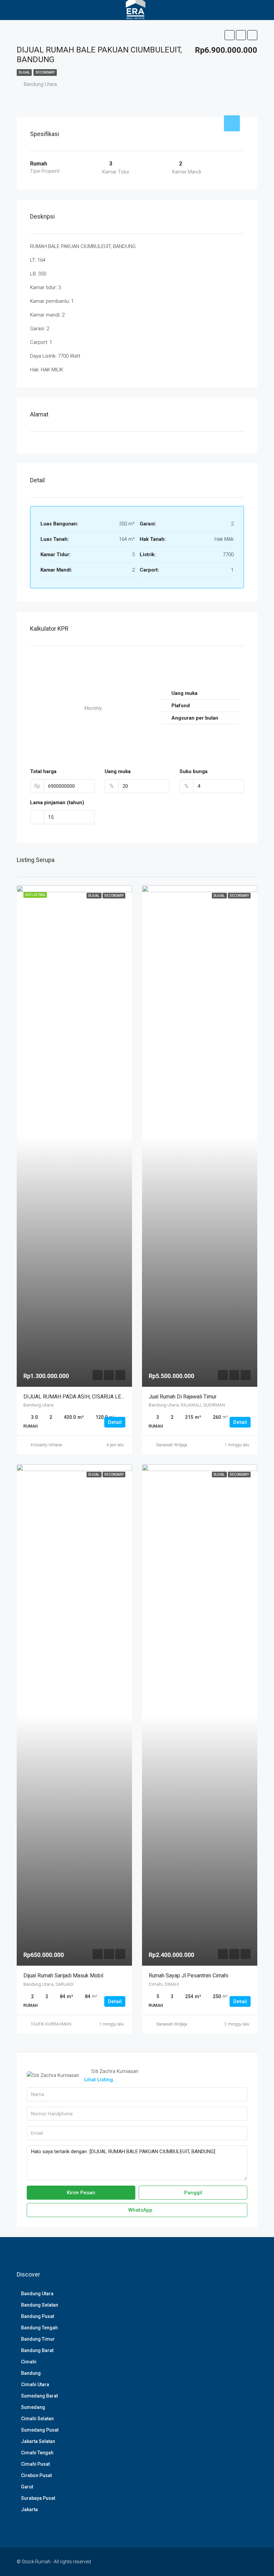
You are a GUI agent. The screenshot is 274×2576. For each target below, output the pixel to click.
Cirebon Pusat (36, 2475)
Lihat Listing (99, 2080)
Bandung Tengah (39, 2328)
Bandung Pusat (38, 2316)
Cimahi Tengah (37, 2453)
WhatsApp (140, 2210)
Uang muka (118, 771)
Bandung (31, 2373)
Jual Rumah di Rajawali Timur (183, 1397)
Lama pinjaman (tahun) (57, 803)
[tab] (232, 123)
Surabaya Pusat (38, 2498)
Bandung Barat (37, 2350)
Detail (115, 1422)
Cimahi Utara (35, 2384)
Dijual (24, 72)
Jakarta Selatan (38, 2441)
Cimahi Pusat (35, 2464)
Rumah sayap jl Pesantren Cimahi (188, 1976)
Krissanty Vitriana (46, 1445)
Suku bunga (193, 771)
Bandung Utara (37, 2294)
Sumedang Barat (39, 2396)
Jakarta (29, 2509)
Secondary (45, 72)
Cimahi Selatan (37, 2419)
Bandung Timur (38, 2339)
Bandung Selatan (40, 2305)
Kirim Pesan (81, 2193)
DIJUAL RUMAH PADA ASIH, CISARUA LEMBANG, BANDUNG (95, 1397)
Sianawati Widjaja (172, 1445)
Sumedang (33, 2407)
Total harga (43, 771)
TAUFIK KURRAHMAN (51, 2024)
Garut (27, 2487)
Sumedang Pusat (40, 2430)
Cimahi (29, 2362)
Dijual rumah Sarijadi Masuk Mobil (63, 1976)
